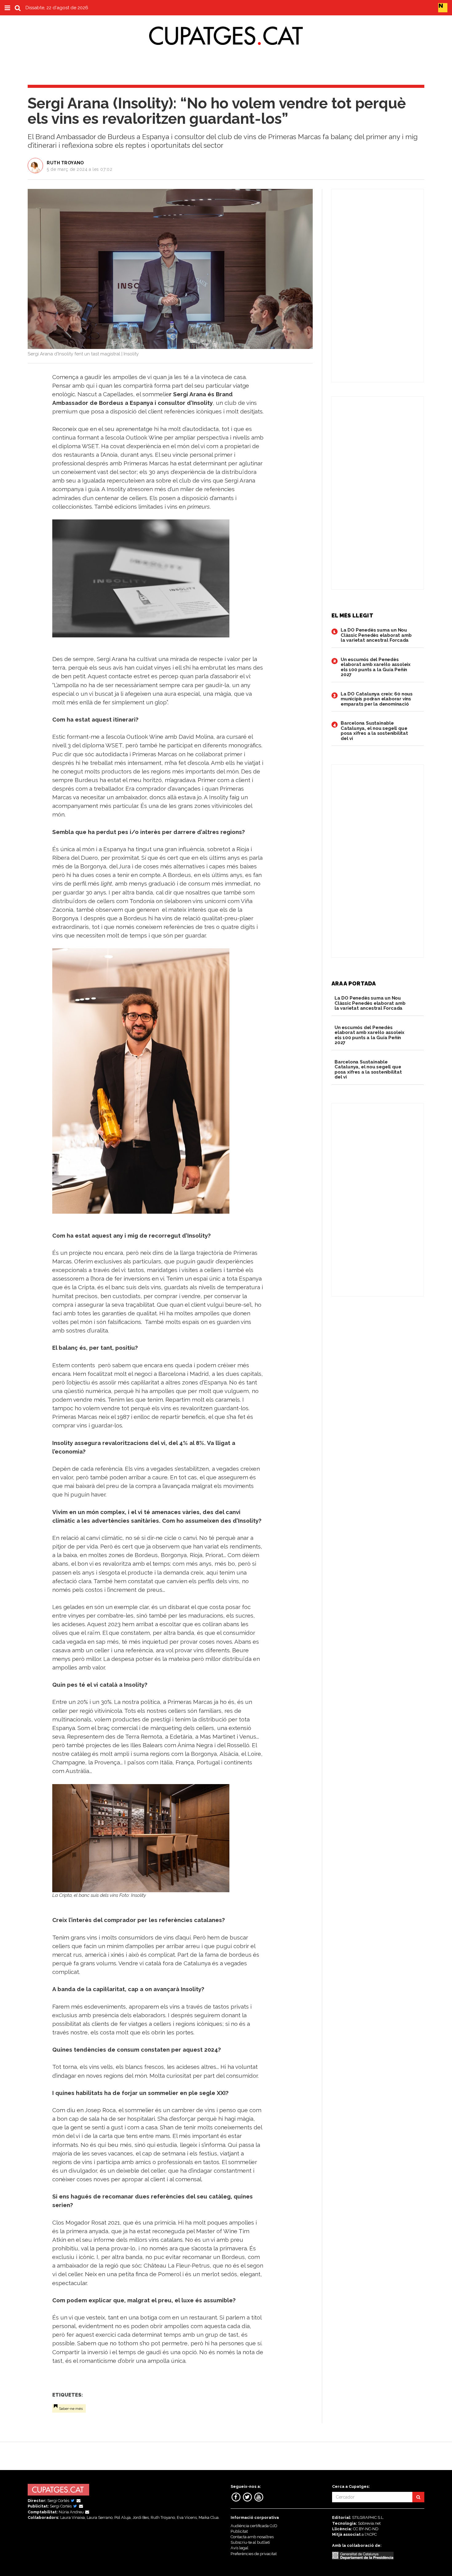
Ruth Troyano (65, 163)
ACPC (372, 2534)
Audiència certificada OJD (254, 2526)
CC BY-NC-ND (366, 2529)
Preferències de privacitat (254, 2554)
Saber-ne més (71, 2409)
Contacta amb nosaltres (252, 2537)
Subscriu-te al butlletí (250, 2542)
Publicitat (239, 2531)
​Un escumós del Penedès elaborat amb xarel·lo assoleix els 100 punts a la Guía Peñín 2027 (376, 667)
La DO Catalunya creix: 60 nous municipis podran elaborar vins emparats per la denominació (377, 699)
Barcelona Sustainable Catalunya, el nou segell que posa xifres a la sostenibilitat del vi (374, 731)
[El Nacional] (443, 7)
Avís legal (240, 2548)
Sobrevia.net (369, 2523)
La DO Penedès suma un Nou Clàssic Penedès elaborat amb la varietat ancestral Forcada (376, 635)
